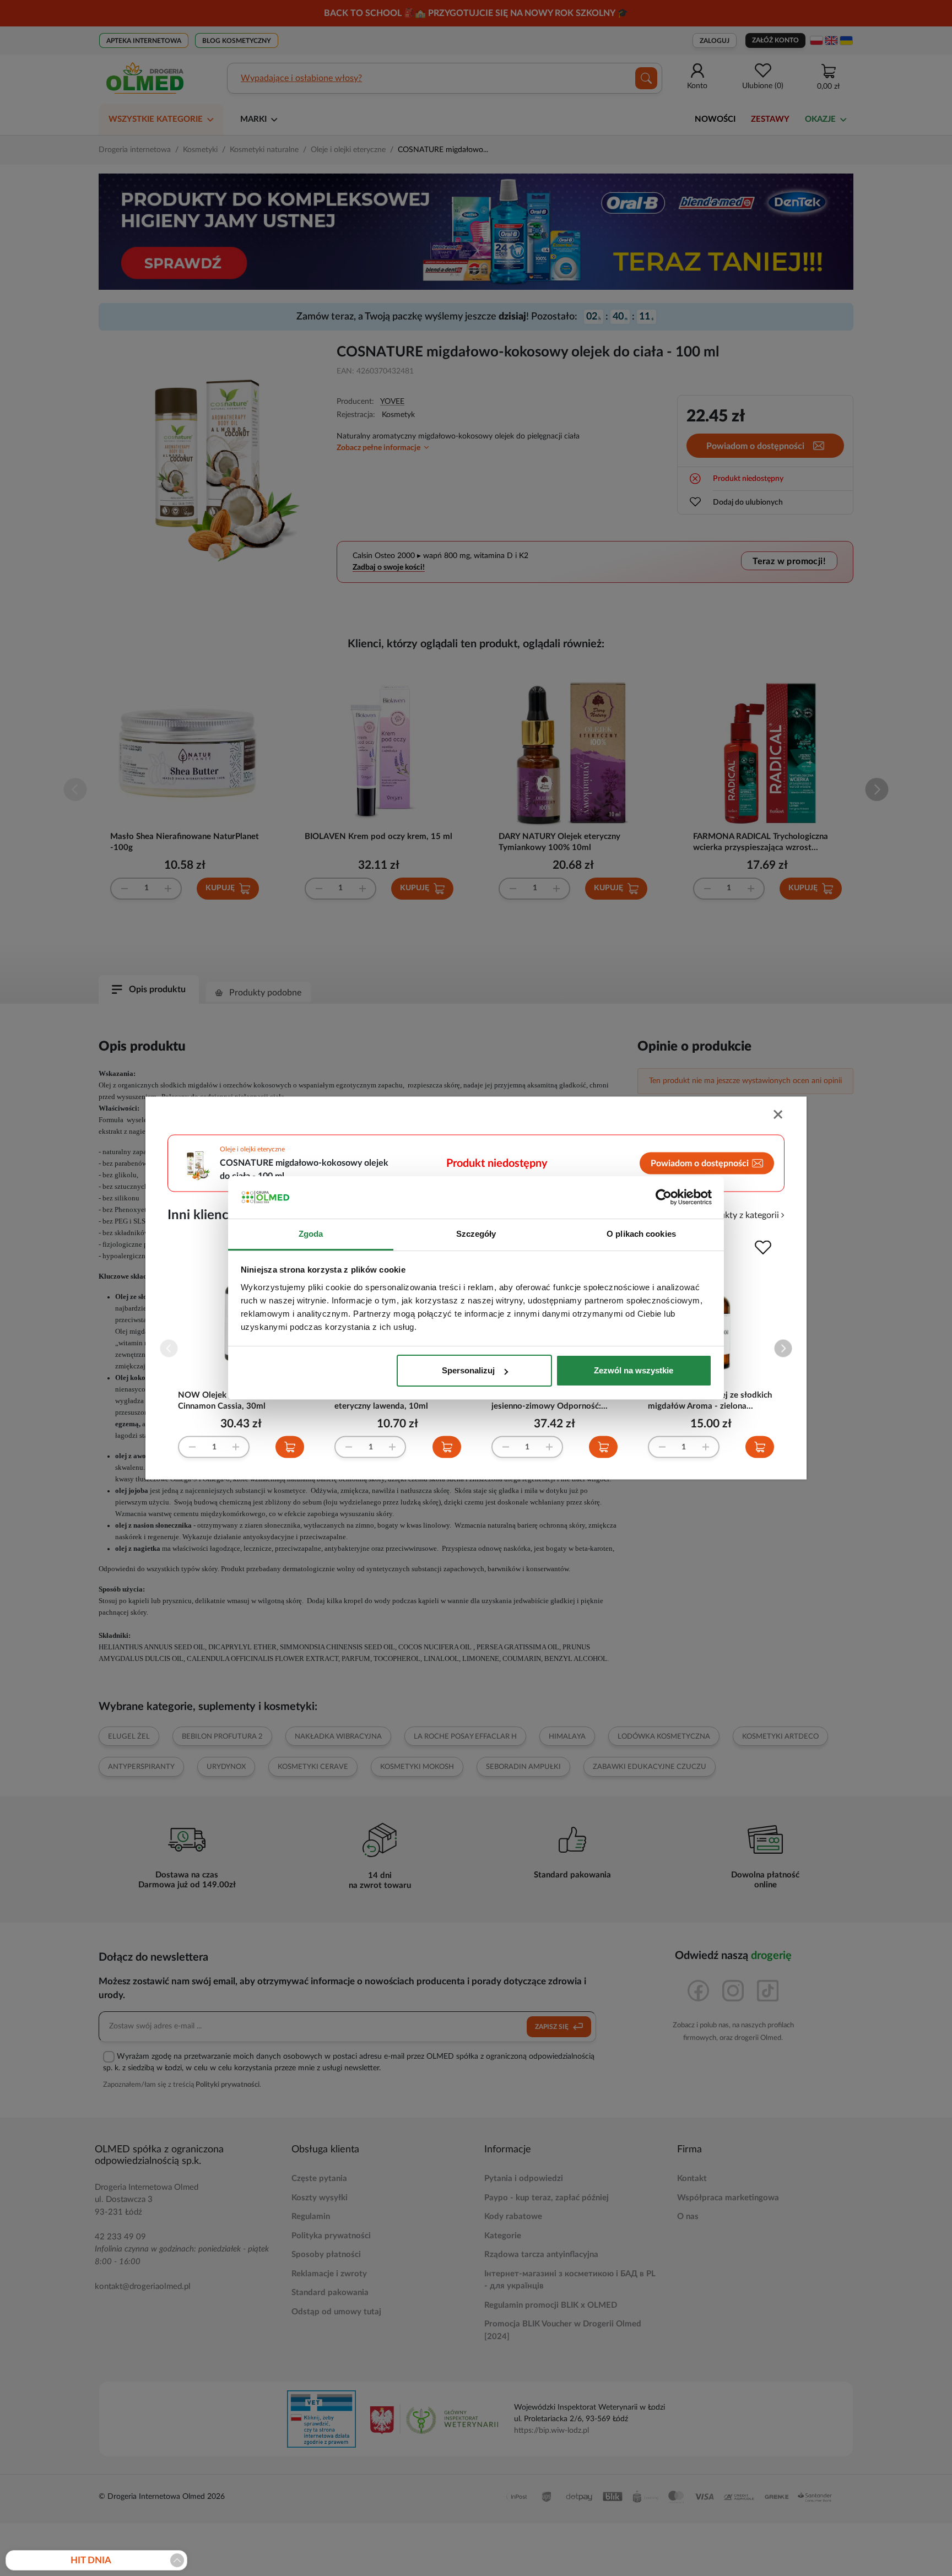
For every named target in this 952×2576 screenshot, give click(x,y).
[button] (783, 1348)
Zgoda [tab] (311, 1234)
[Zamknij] (779, 1116)
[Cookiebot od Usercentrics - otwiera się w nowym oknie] (664, 1198)
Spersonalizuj (468, 1370)
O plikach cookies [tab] (641, 1234)
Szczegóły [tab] (476, 1234)
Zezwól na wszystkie (634, 1370)
